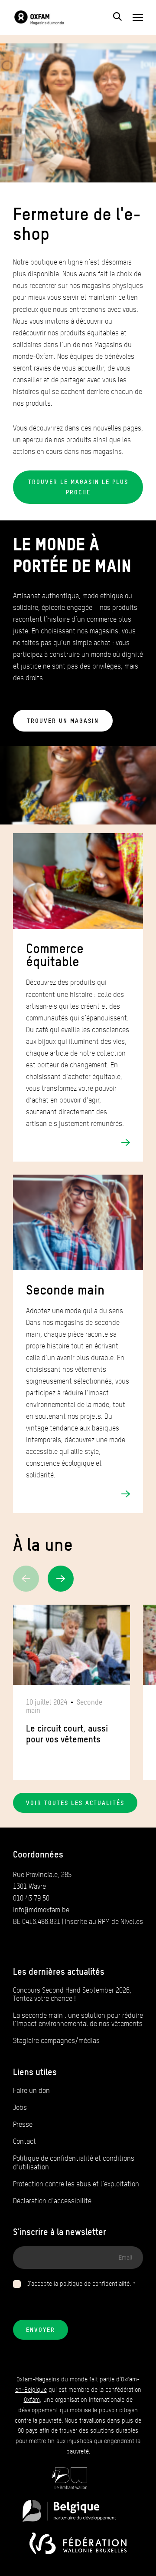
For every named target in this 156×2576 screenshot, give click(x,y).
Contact (24, 2141)
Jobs (20, 2107)
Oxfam (32, 2400)
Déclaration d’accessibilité (52, 2201)
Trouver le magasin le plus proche (78, 487)
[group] (71, 1692)
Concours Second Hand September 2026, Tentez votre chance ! (72, 1994)
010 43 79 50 (31, 1898)
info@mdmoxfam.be (41, 1910)
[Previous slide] (26, 1579)
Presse (23, 2124)
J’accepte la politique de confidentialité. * (82, 2284)
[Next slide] (61, 1579)
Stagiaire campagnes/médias (56, 2041)
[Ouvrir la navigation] (138, 17)
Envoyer (41, 2330)
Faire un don (31, 2091)
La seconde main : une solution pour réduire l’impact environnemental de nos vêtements (78, 2020)
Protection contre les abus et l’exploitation (76, 2184)
